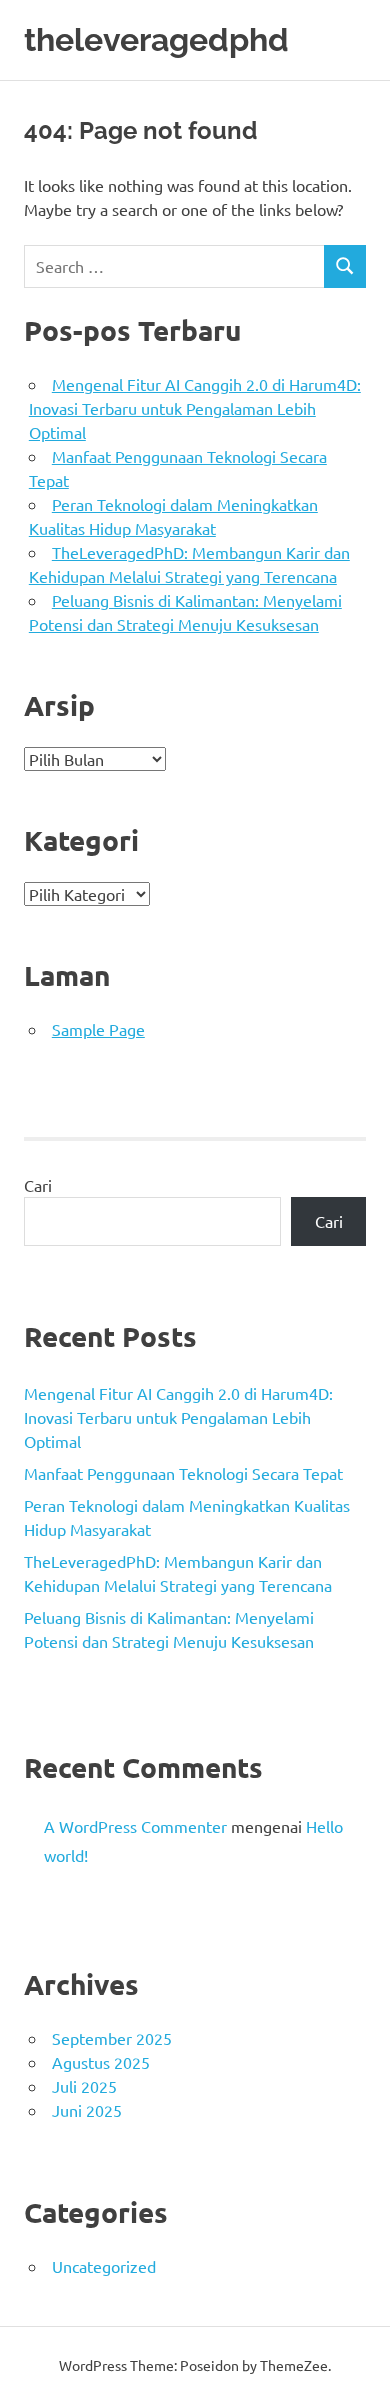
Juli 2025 (84, 2086)
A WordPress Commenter (135, 1826)
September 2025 (112, 2038)
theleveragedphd (156, 39)
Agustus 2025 (101, 2062)
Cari (38, 1185)
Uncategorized (104, 2266)
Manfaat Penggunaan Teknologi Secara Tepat (183, 1473)
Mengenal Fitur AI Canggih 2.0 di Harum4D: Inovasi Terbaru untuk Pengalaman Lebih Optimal (195, 408)
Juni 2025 (87, 2110)
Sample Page (98, 1029)
